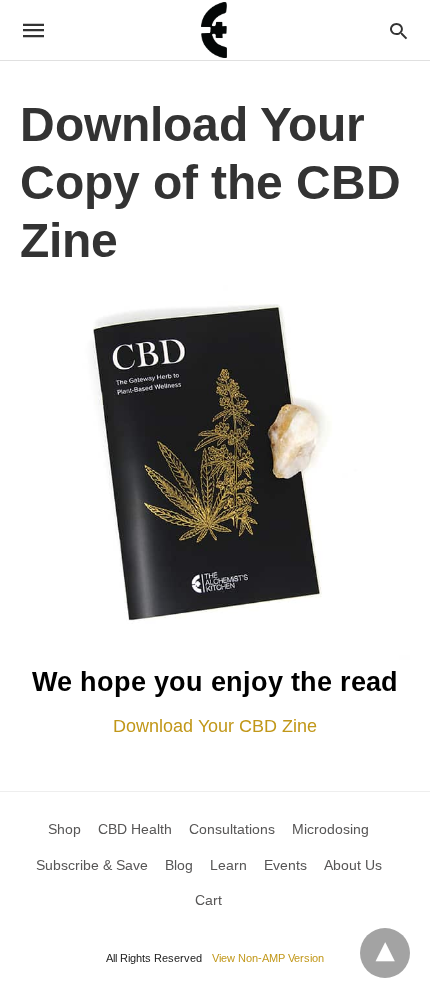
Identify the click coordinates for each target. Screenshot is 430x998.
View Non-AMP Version (268, 958)
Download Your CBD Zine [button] (215, 726)
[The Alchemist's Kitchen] (214, 30)
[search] (398, 30)
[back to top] (385, 953)
